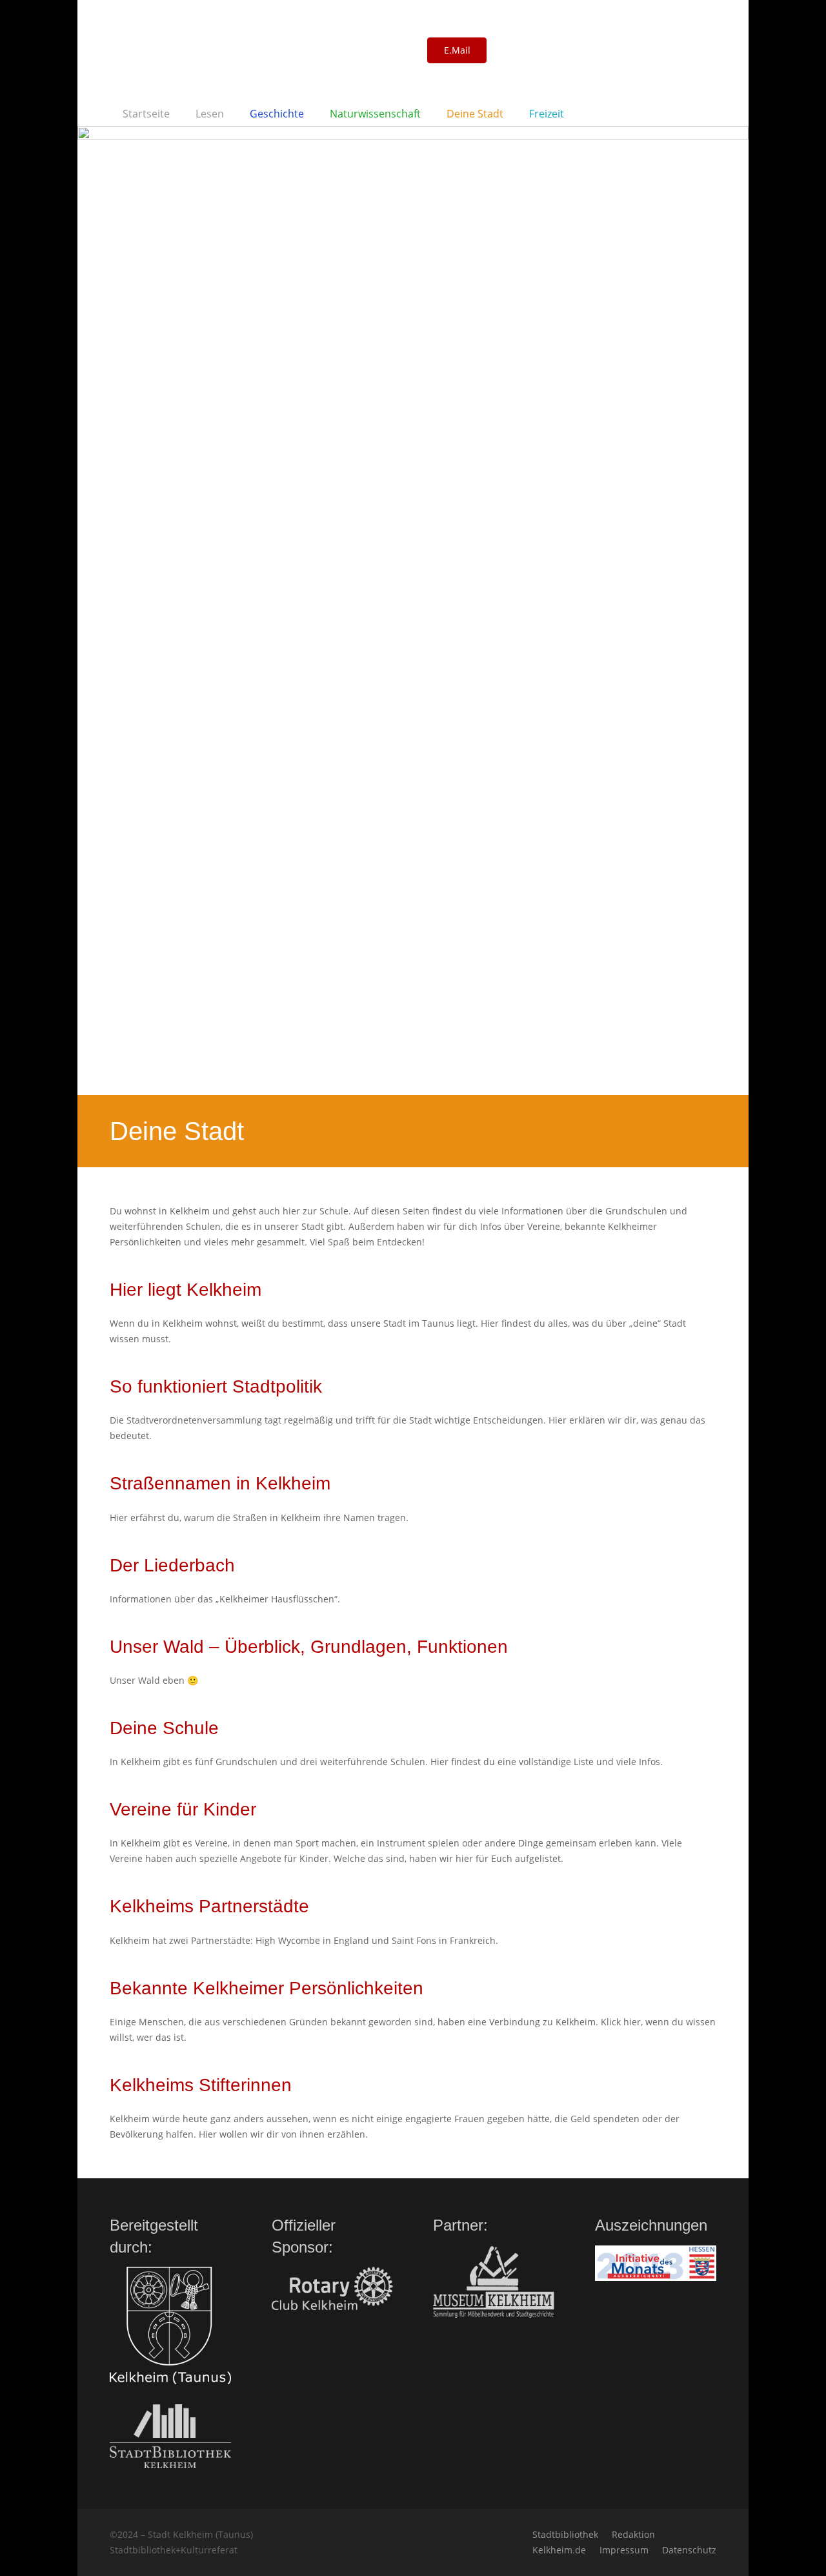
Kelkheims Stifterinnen (201, 2085)
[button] (231, 114)
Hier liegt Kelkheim (186, 1290)
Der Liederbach (172, 1565)
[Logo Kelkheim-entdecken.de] (254, 50)
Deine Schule (164, 1728)
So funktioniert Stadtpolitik (216, 1386)
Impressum (624, 2550)
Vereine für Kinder (183, 1809)
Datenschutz (689, 2550)
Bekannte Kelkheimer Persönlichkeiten (267, 1988)
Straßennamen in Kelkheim (220, 1483)
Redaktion (633, 2534)
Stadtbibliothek (565, 2534)
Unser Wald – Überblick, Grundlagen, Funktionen (309, 1647)
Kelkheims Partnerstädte (209, 1906)
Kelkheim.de (559, 2550)
